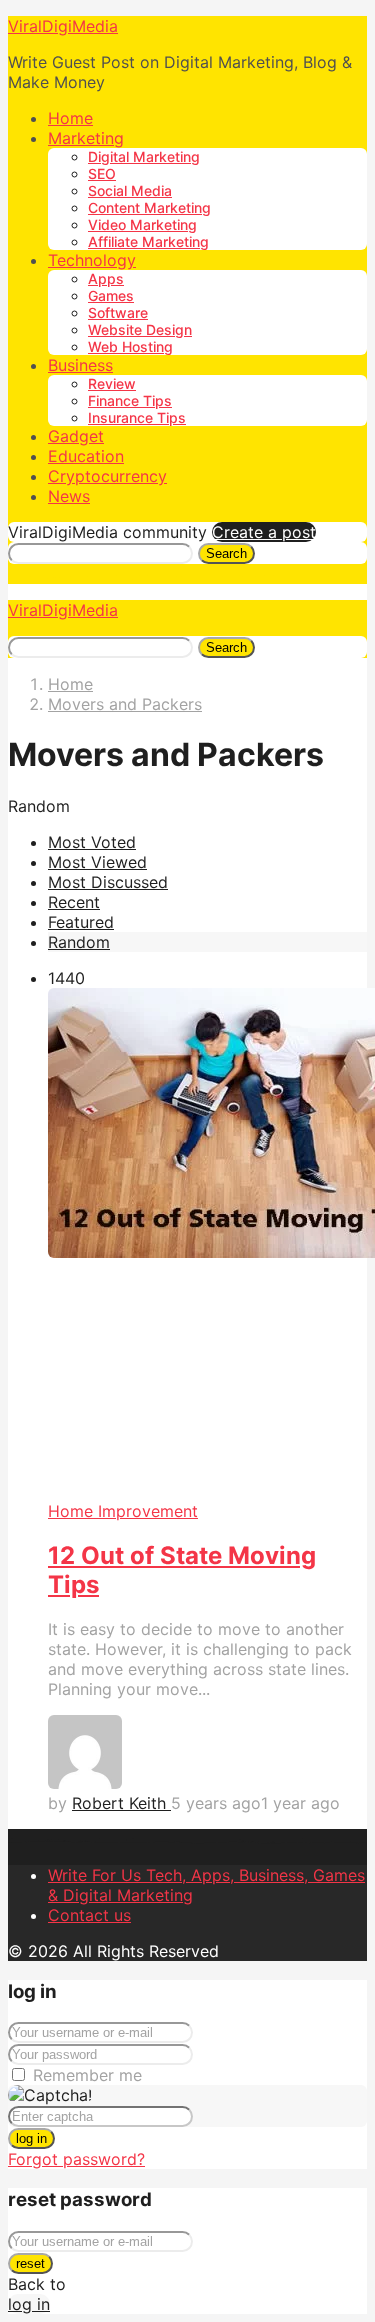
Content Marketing (149, 207)
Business (80, 365)
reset (30, 2263)
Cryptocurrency (107, 476)
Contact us (89, 1915)
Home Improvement (123, 1511)
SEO (102, 173)
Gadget (76, 436)
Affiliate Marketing (148, 241)
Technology (92, 260)
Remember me (87, 2075)
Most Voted (92, 842)
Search (226, 553)
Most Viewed (97, 862)
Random (79, 942)
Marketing (86, 138)
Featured (81, 922)
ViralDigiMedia (63, 26)
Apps (106, 278)
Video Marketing (142, 224)
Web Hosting (130, 346)
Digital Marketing (144, 156)
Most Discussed (108, 882)
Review (112, 383)
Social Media (130, 190)
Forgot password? (76, 2159)
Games (111, 295)
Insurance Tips (137, 417)
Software (118, 312)
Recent (74, 902)
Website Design (140, 329)
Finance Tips (130, 400)
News (69, 496)
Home (70, 118)
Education (86, 456)
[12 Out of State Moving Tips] (207, 1244)
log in (31, 2138)
